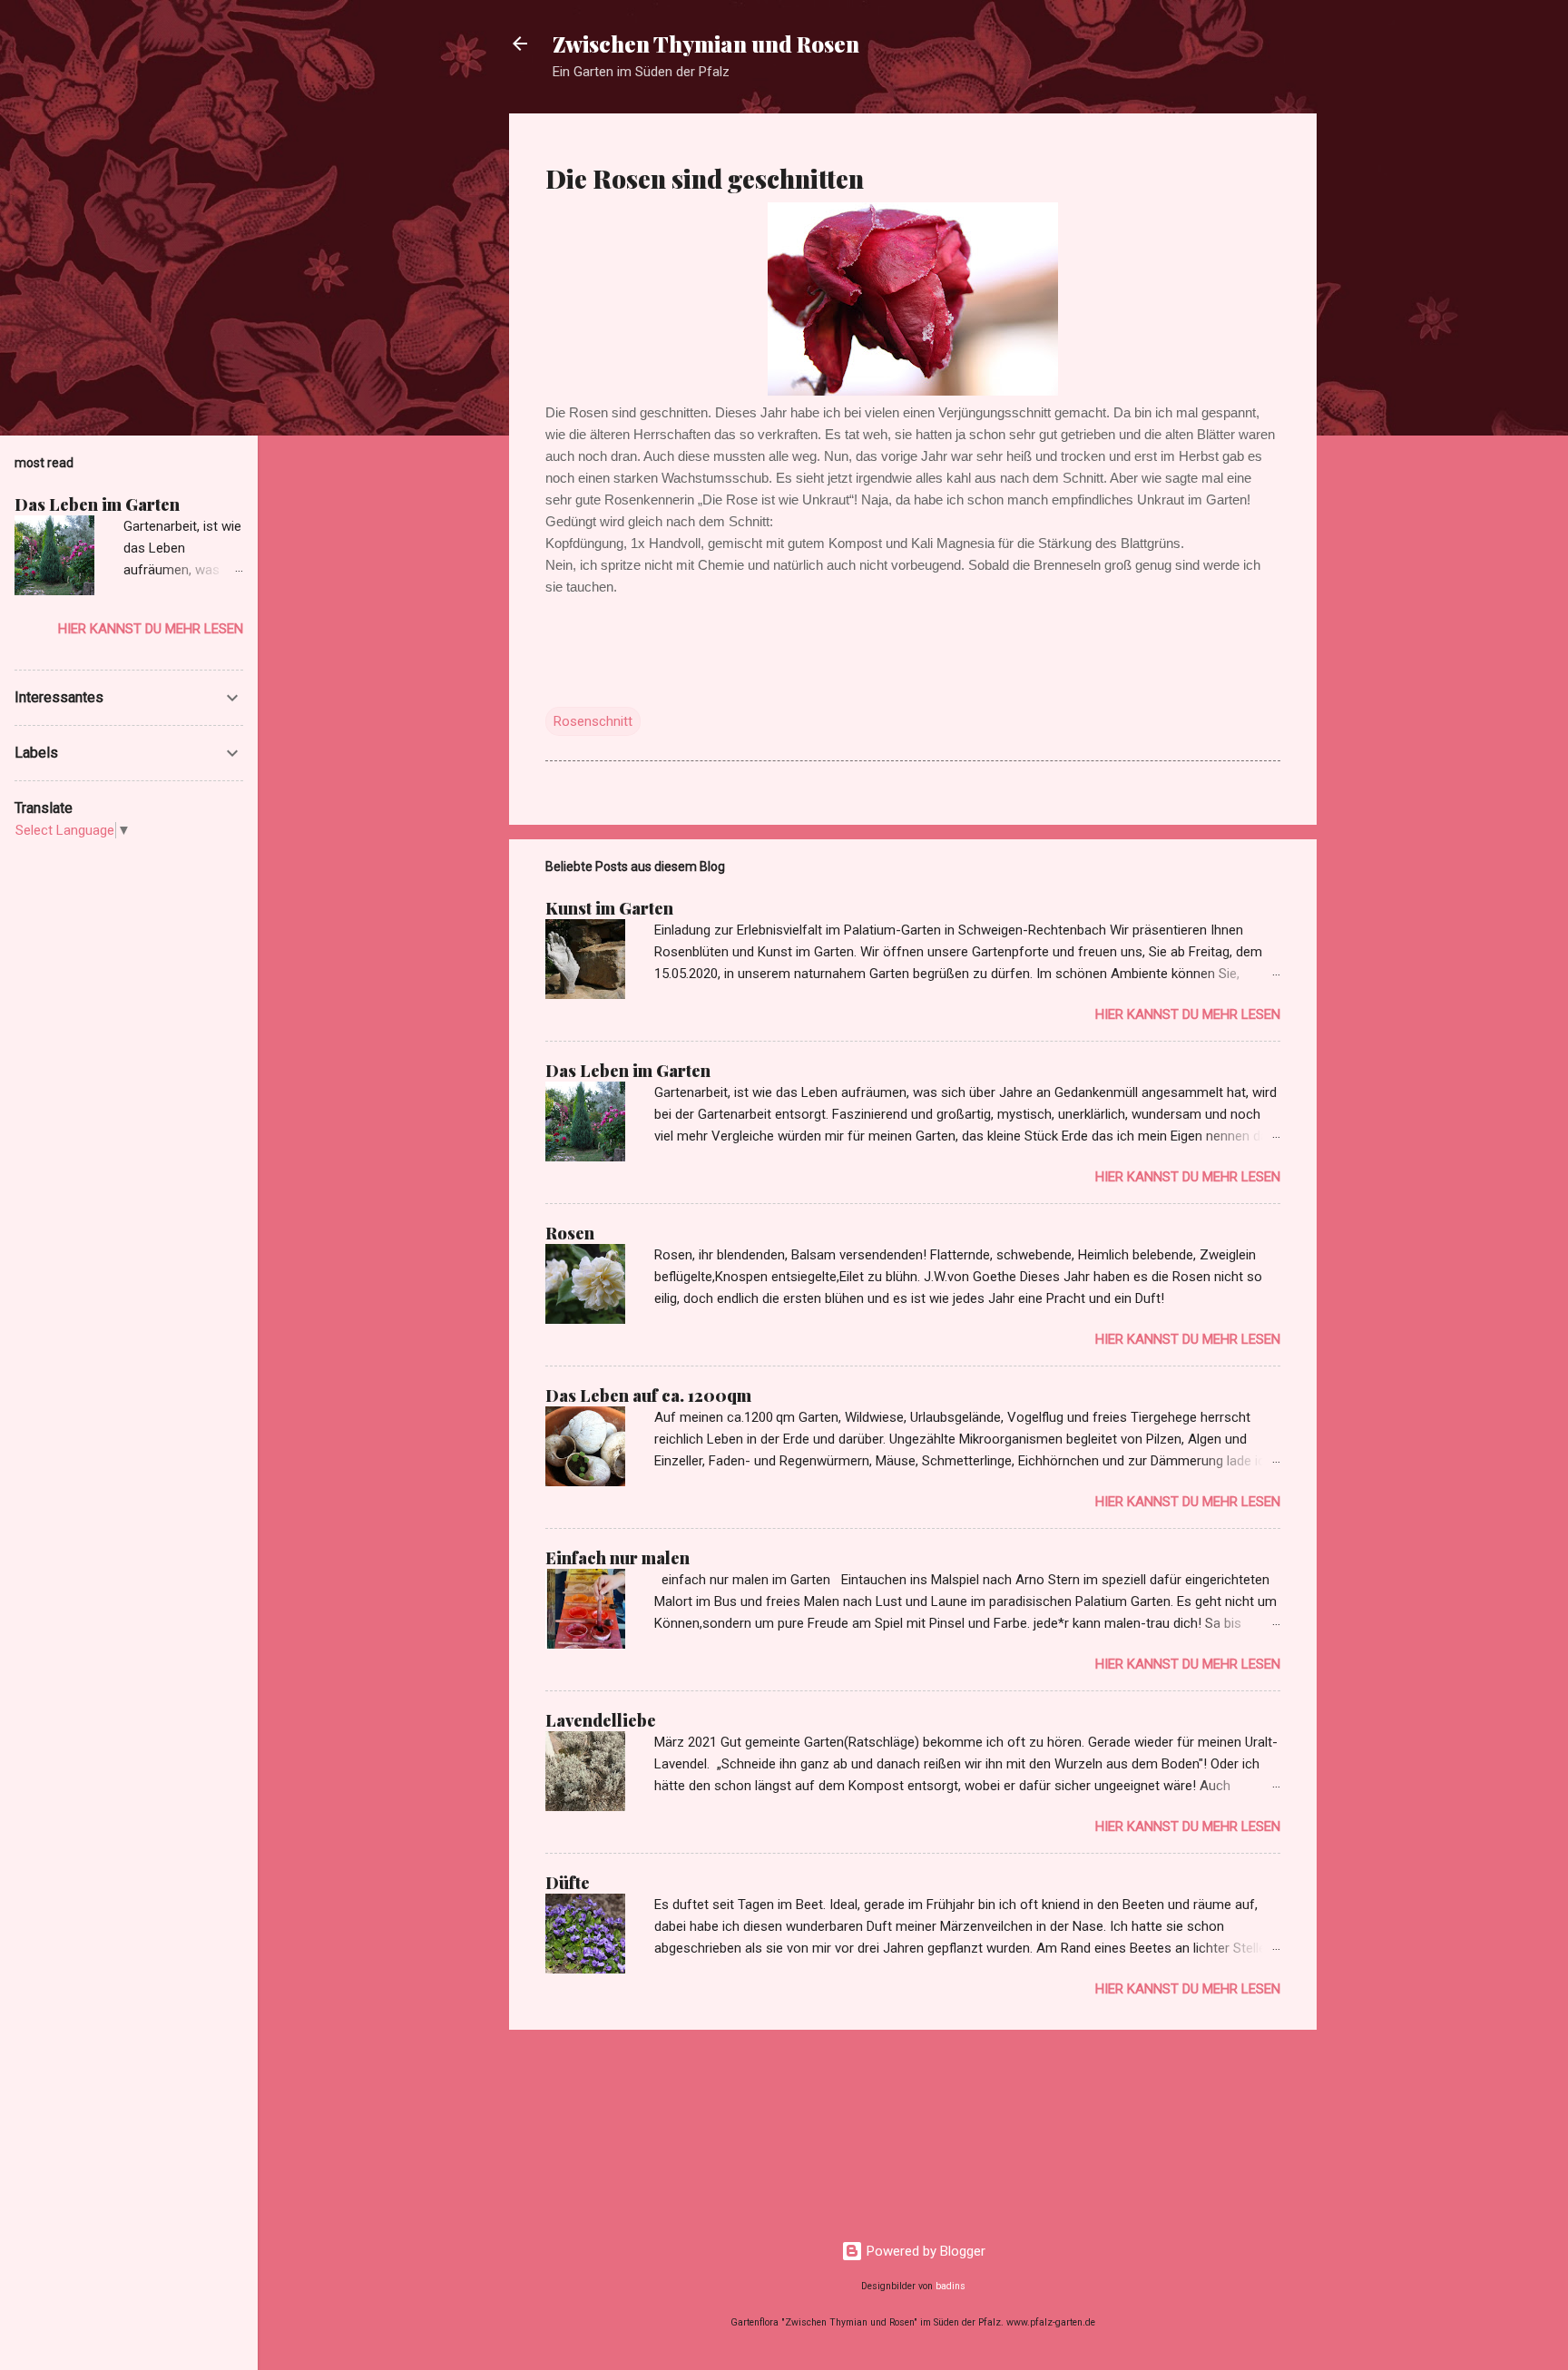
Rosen (570, 1233)
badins (951, 2286)
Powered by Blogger (924, 2251)
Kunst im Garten (609, 908)
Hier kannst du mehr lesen (1188, 1014)
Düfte (568, 1883)
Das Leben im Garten (628, 1071)
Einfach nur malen (617, 1558)
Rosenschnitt (593, 721)
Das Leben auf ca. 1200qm (648, 1396)
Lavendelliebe (601, 1720)
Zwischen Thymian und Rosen (706, 44)
